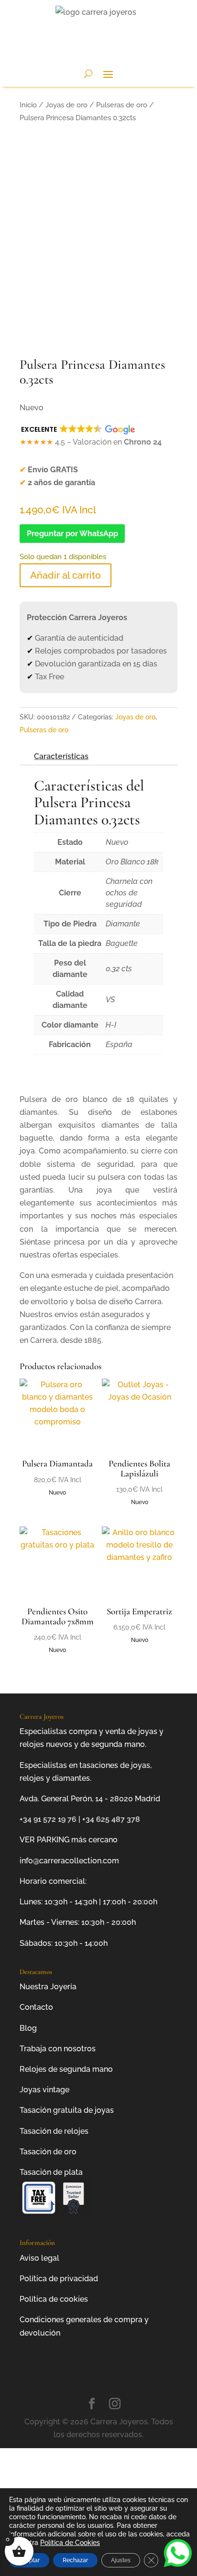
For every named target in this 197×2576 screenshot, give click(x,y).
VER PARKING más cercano (69, 1840)
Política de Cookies (70, 2543)
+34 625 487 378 (111, 1819)
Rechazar (75, 2560)
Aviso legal (39, 2258)
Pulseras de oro (122, 105)
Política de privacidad (59, 2279)
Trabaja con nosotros (58, 2049)
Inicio (28, 105)
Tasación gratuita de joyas (67, 2110)
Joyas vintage (44, 2090)
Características (61, 756)
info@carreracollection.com (69, 1861)
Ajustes (121, 2560)
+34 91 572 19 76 (48, 1819)
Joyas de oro (66, 105)
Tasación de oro (48, 2152)
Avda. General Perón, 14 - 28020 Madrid (90, 1799)
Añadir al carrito (66, 575)
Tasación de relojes (54, 2131)
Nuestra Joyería (48, 1987)
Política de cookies (54, 2299)
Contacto (36, 2007)
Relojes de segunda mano (66, 2069)
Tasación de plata (51, 2172)
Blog (28, 2028)
